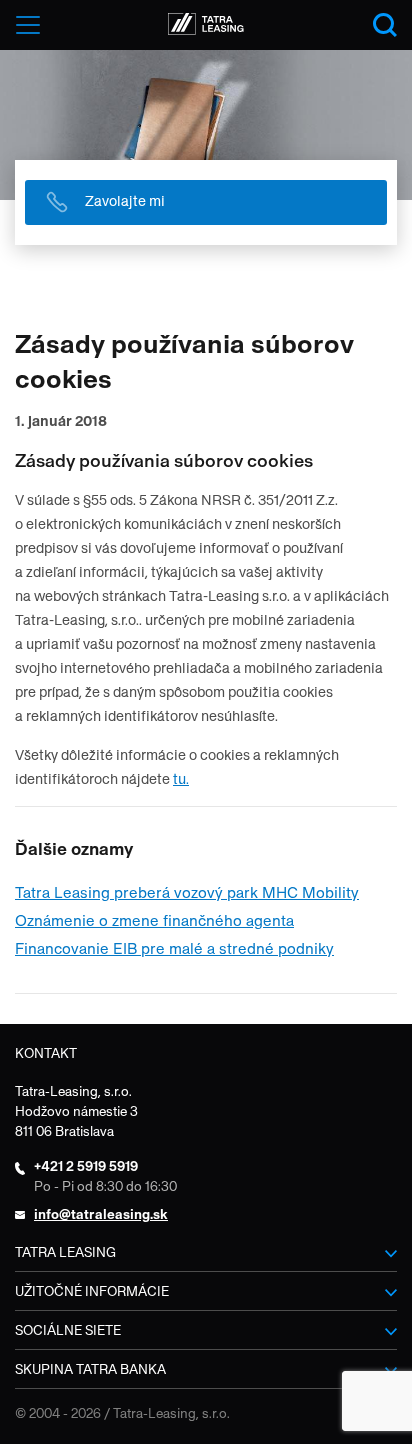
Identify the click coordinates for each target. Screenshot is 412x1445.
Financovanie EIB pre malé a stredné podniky (174, 948)
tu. (181, 779)
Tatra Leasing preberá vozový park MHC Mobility (187, 892)
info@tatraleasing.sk (101, 1214)
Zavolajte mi (125, 201)
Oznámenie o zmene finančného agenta (154, 920)
